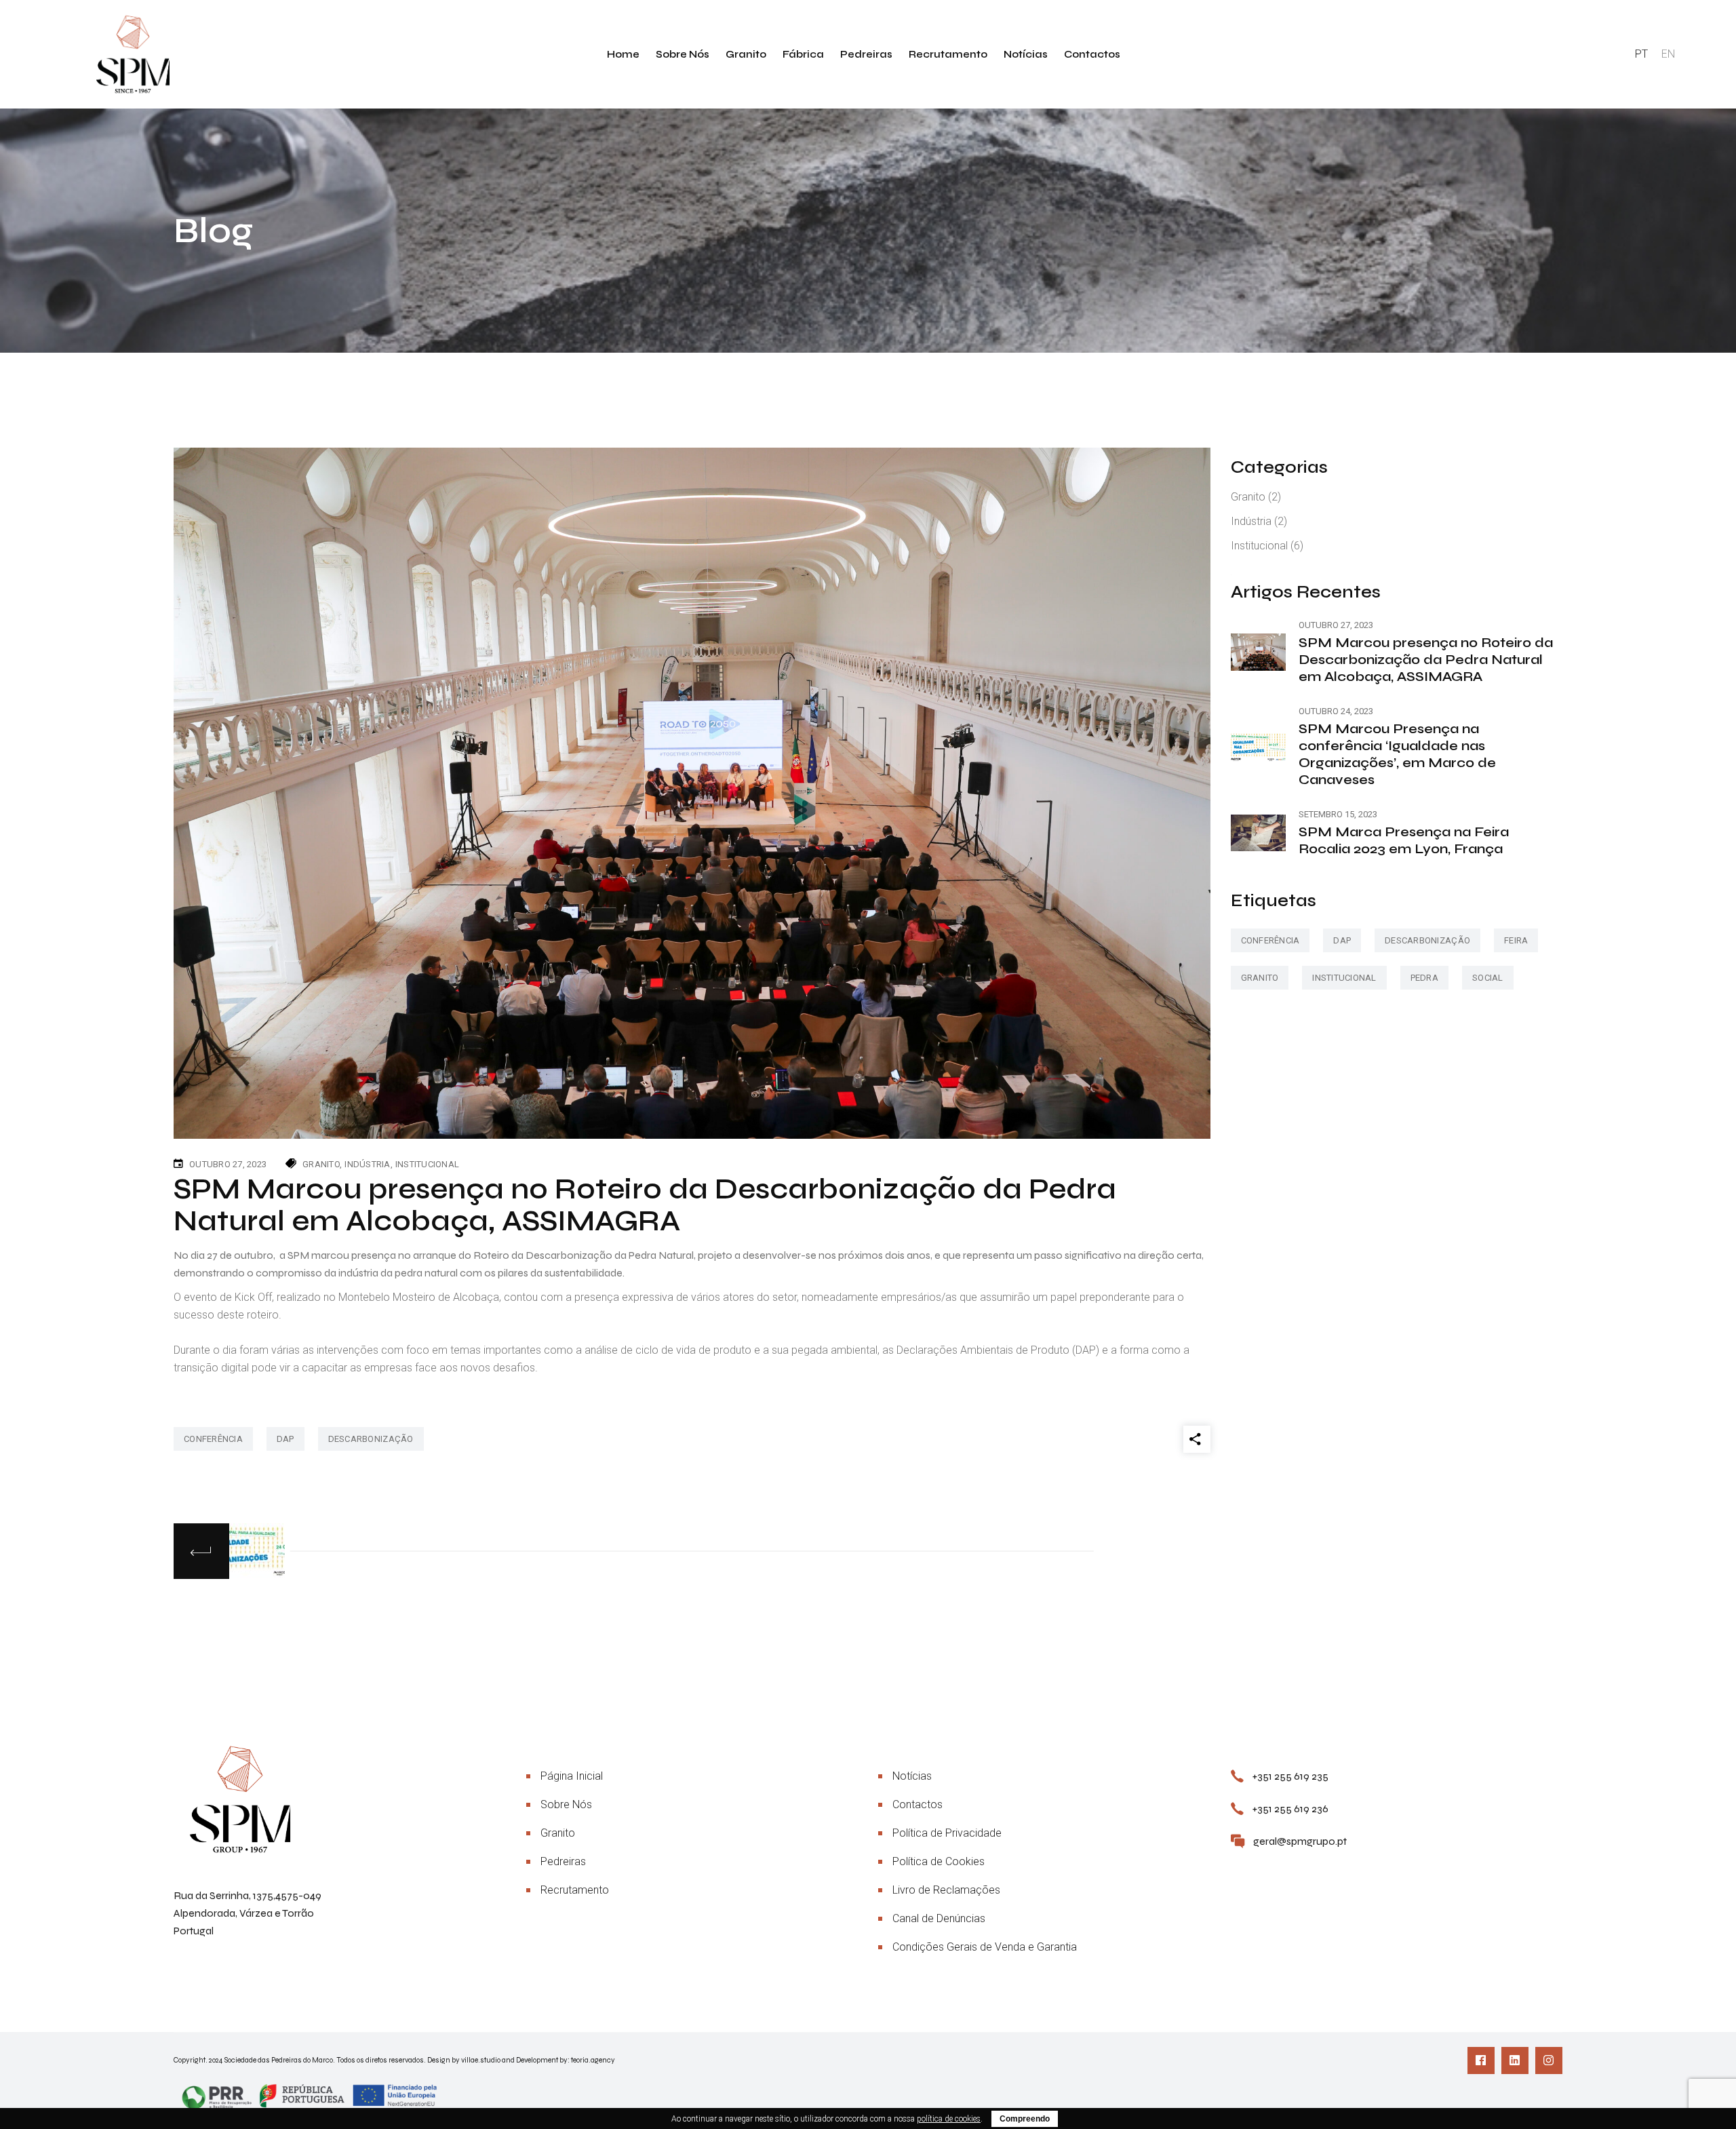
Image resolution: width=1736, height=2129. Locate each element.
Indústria (367, 1164)
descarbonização (371, 1439)
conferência (213, 1439)
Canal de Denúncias (939, 1918)
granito (1260, 978)
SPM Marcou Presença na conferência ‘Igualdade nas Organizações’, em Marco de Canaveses (1397, 754)
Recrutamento (575, 1890)
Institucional (427, 1164)
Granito (321, 1164)
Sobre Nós (566, 1804)
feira (1516, 940)
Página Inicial (572, 1776)
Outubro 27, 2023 (228, 1164)
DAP (285, 1439)
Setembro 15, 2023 (1338, 814)
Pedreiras (563, 1861)
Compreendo (1025, 2119)
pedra (1424, 978)
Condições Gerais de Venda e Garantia (985, 1947)
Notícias (912, 1776)
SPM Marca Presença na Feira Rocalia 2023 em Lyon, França (1404, 840)
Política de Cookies (939, 1861)
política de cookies (949, 2119)
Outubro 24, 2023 (1336, 711)
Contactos (918, 1804)
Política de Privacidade (947, 1833)
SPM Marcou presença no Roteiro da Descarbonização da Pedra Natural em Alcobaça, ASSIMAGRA (1426, 660)
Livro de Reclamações (946, 1890)
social (1488, 978)
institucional (1344, 978)
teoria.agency (593, 2060)
